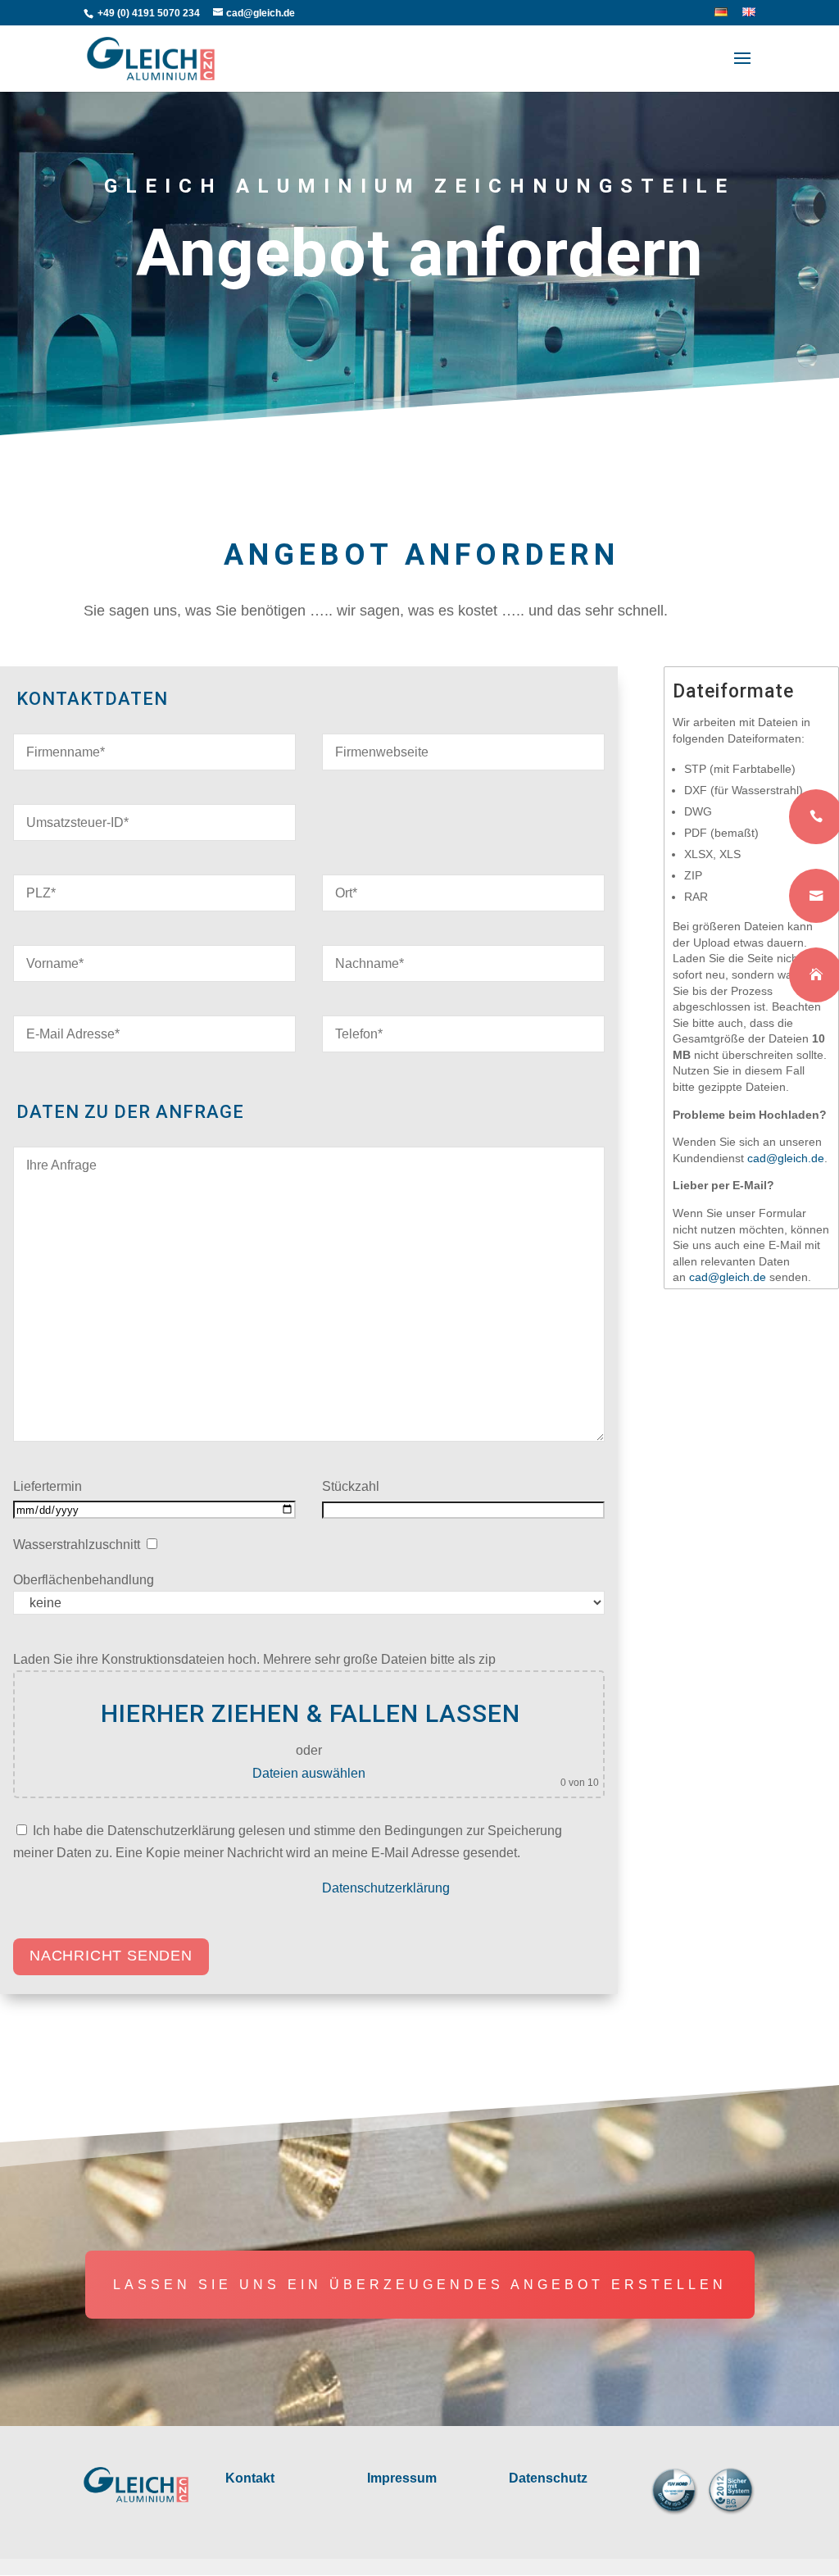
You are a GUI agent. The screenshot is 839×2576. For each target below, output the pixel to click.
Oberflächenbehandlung (84, 1580)
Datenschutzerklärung (386, 1888)
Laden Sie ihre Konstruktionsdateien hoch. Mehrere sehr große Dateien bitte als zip (254, 1659)
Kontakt (250, 2478)
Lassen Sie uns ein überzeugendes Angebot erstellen (420, 2285)
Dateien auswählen (309, 1773)
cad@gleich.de (728, 1277)
